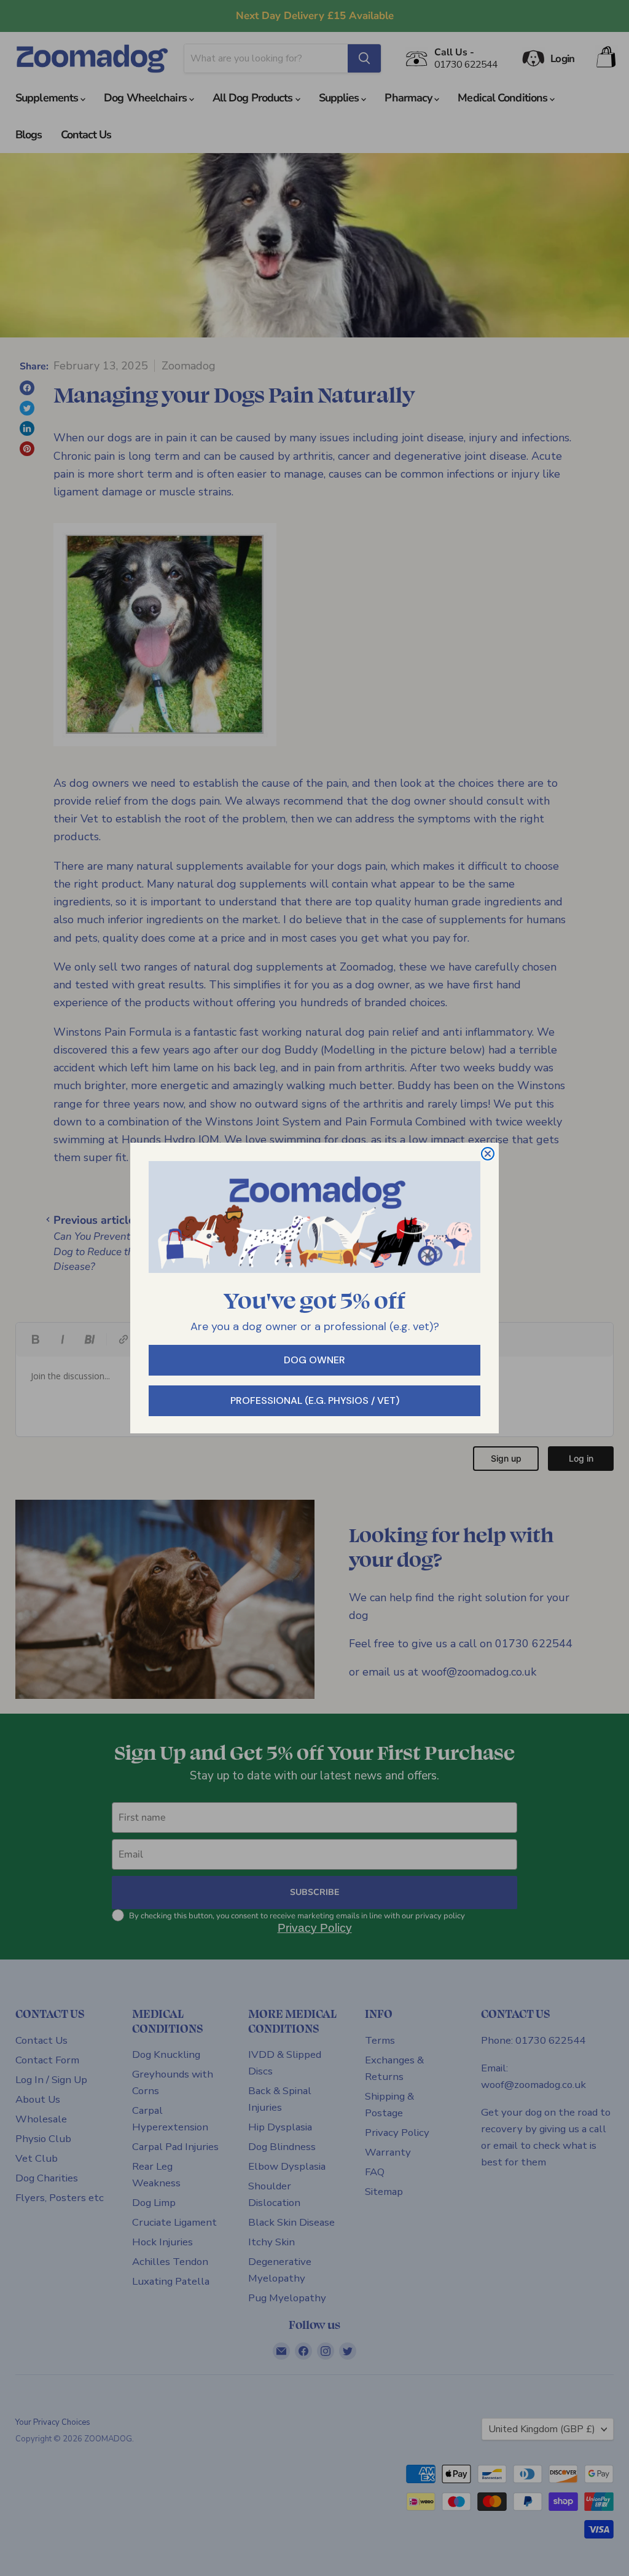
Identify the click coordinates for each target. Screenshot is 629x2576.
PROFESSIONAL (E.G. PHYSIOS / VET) (315, 1400)
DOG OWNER (314, 1360)
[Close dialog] (488, 1154)
